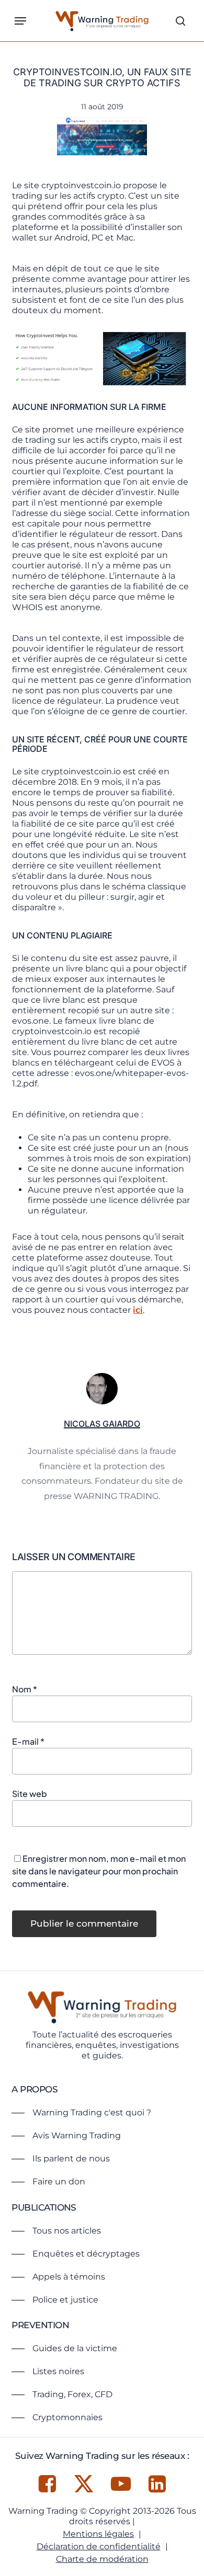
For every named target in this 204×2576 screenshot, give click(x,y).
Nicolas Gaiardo (102, 1424)
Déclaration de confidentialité (99, 2546)
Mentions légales (98, 2534)
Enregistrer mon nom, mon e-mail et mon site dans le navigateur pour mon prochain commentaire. (99, 1871)
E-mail (28, 1741)
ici (138, 1310)
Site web (30, 1794)
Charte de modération (102, 2559)
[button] (20, 21)
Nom (25, 1689)
